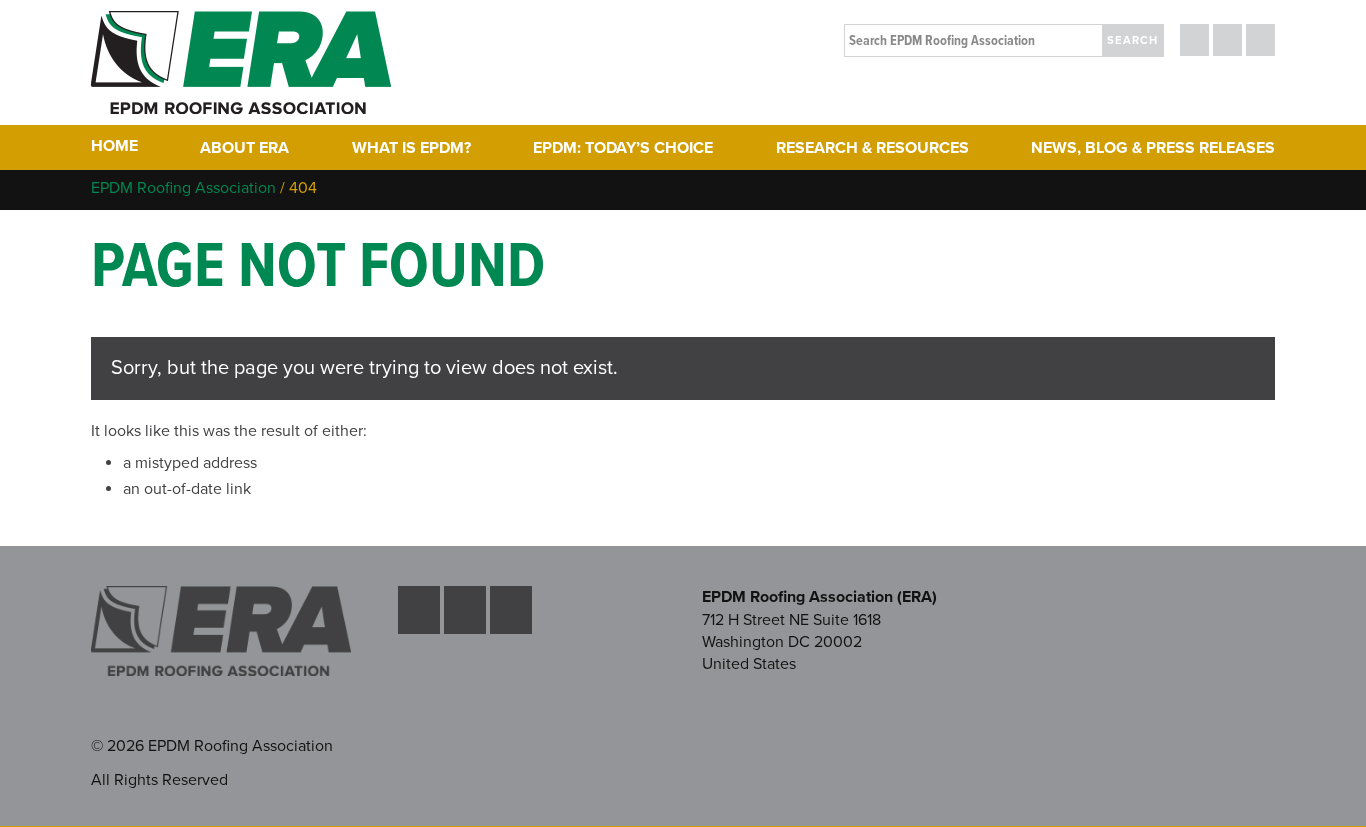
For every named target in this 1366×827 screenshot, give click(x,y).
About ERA (244, 148)
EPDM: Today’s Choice (623, 148)
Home (114, 146)
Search (1132, 40)
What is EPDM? (411, 148)
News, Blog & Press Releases (1153, 148)
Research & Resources (872, 148)
